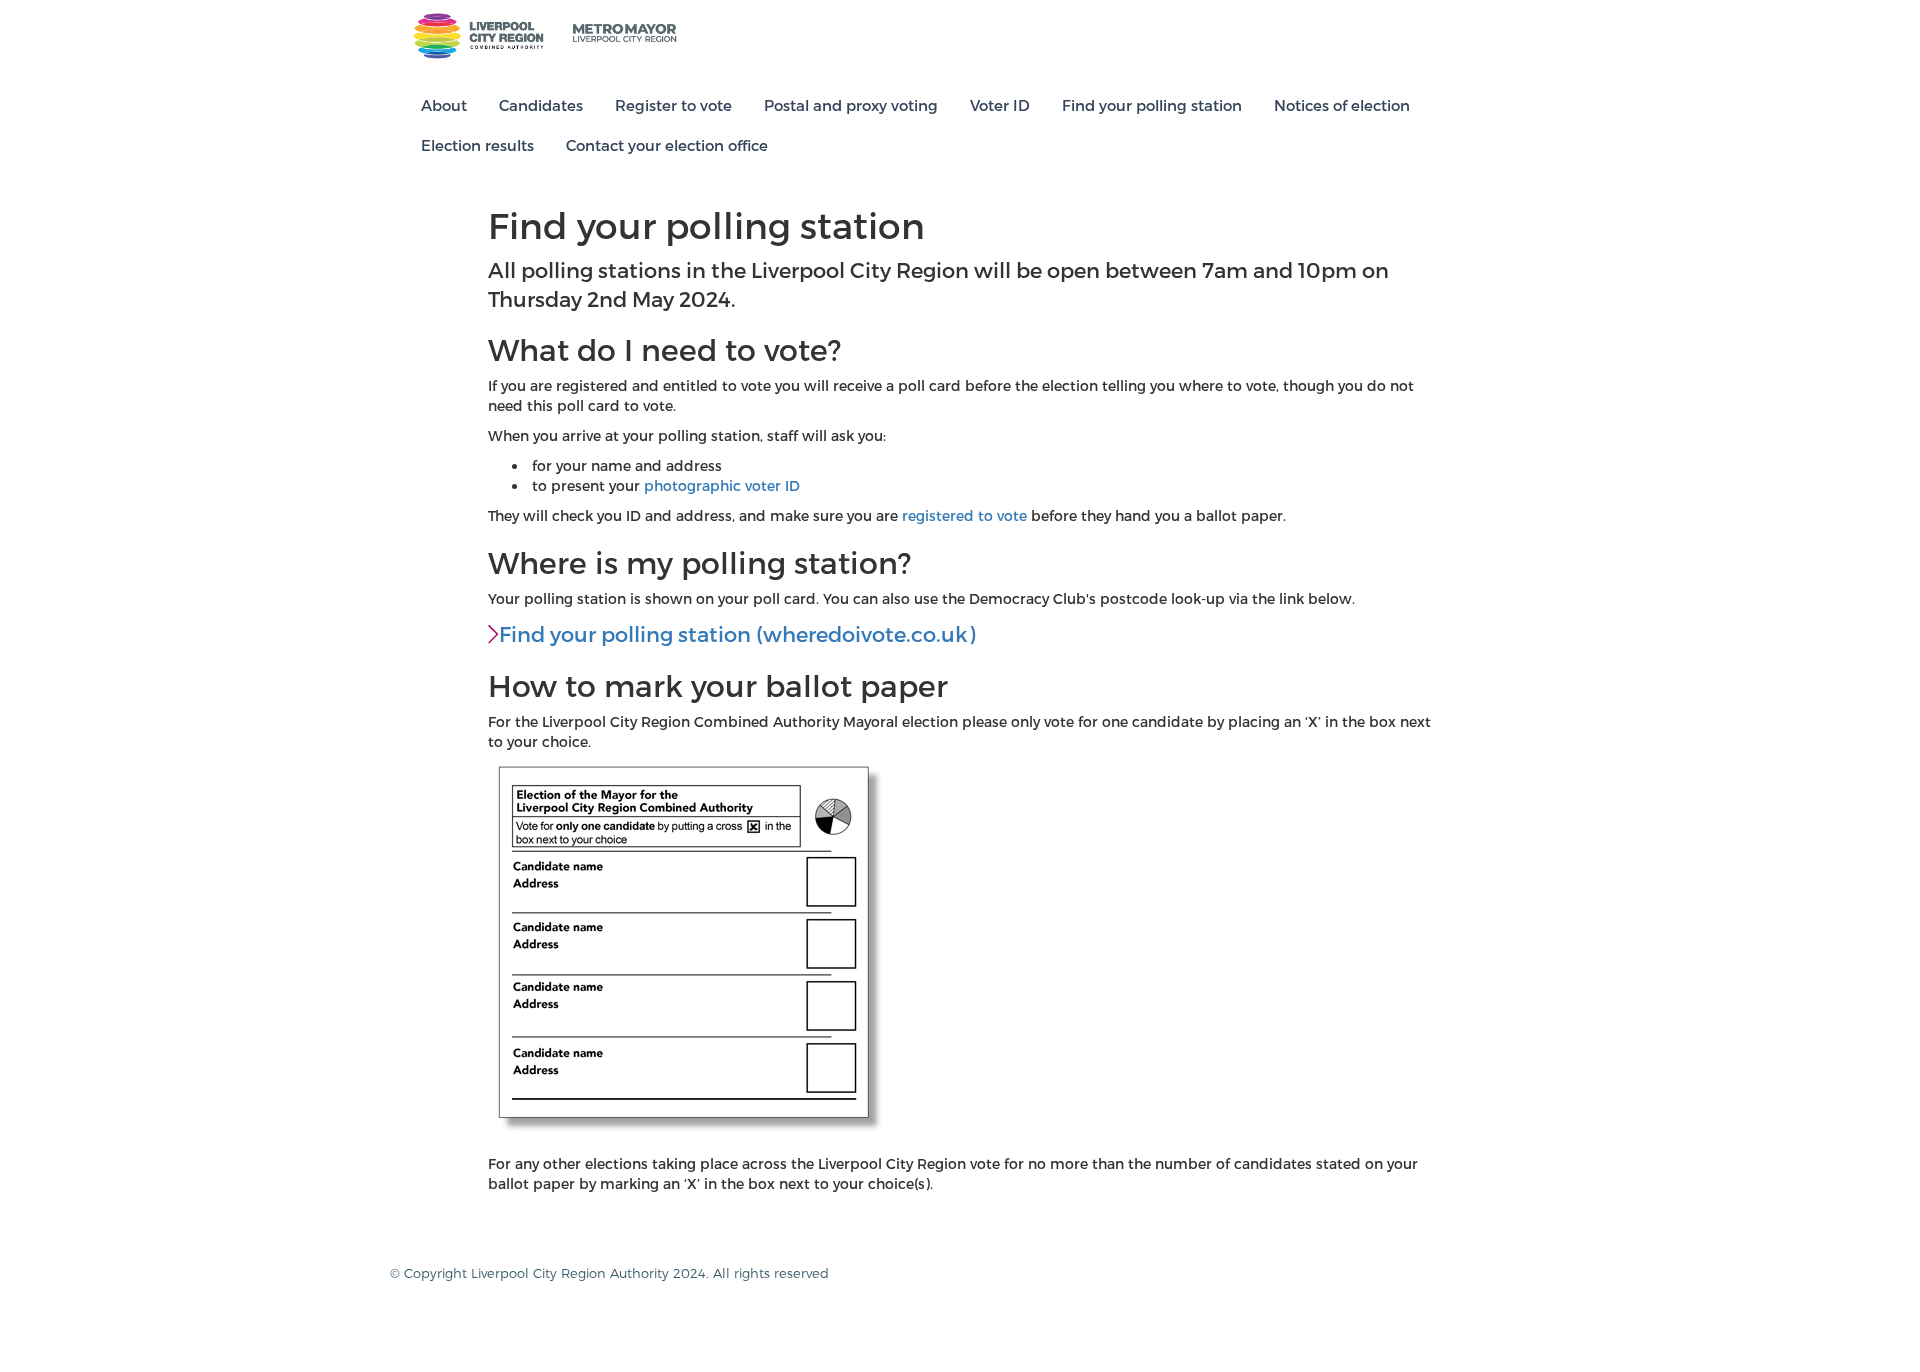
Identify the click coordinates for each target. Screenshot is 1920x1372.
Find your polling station (1152, 105)
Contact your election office (667, 145)
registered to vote (964, 515)
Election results (477, 145)
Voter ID (1000, 105)
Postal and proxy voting (851, 105)
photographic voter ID (722, 485)
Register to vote (673, 105)
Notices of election (1342, 105)
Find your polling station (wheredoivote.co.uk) (737, 633)
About (444, 105)
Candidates (541, 105)
